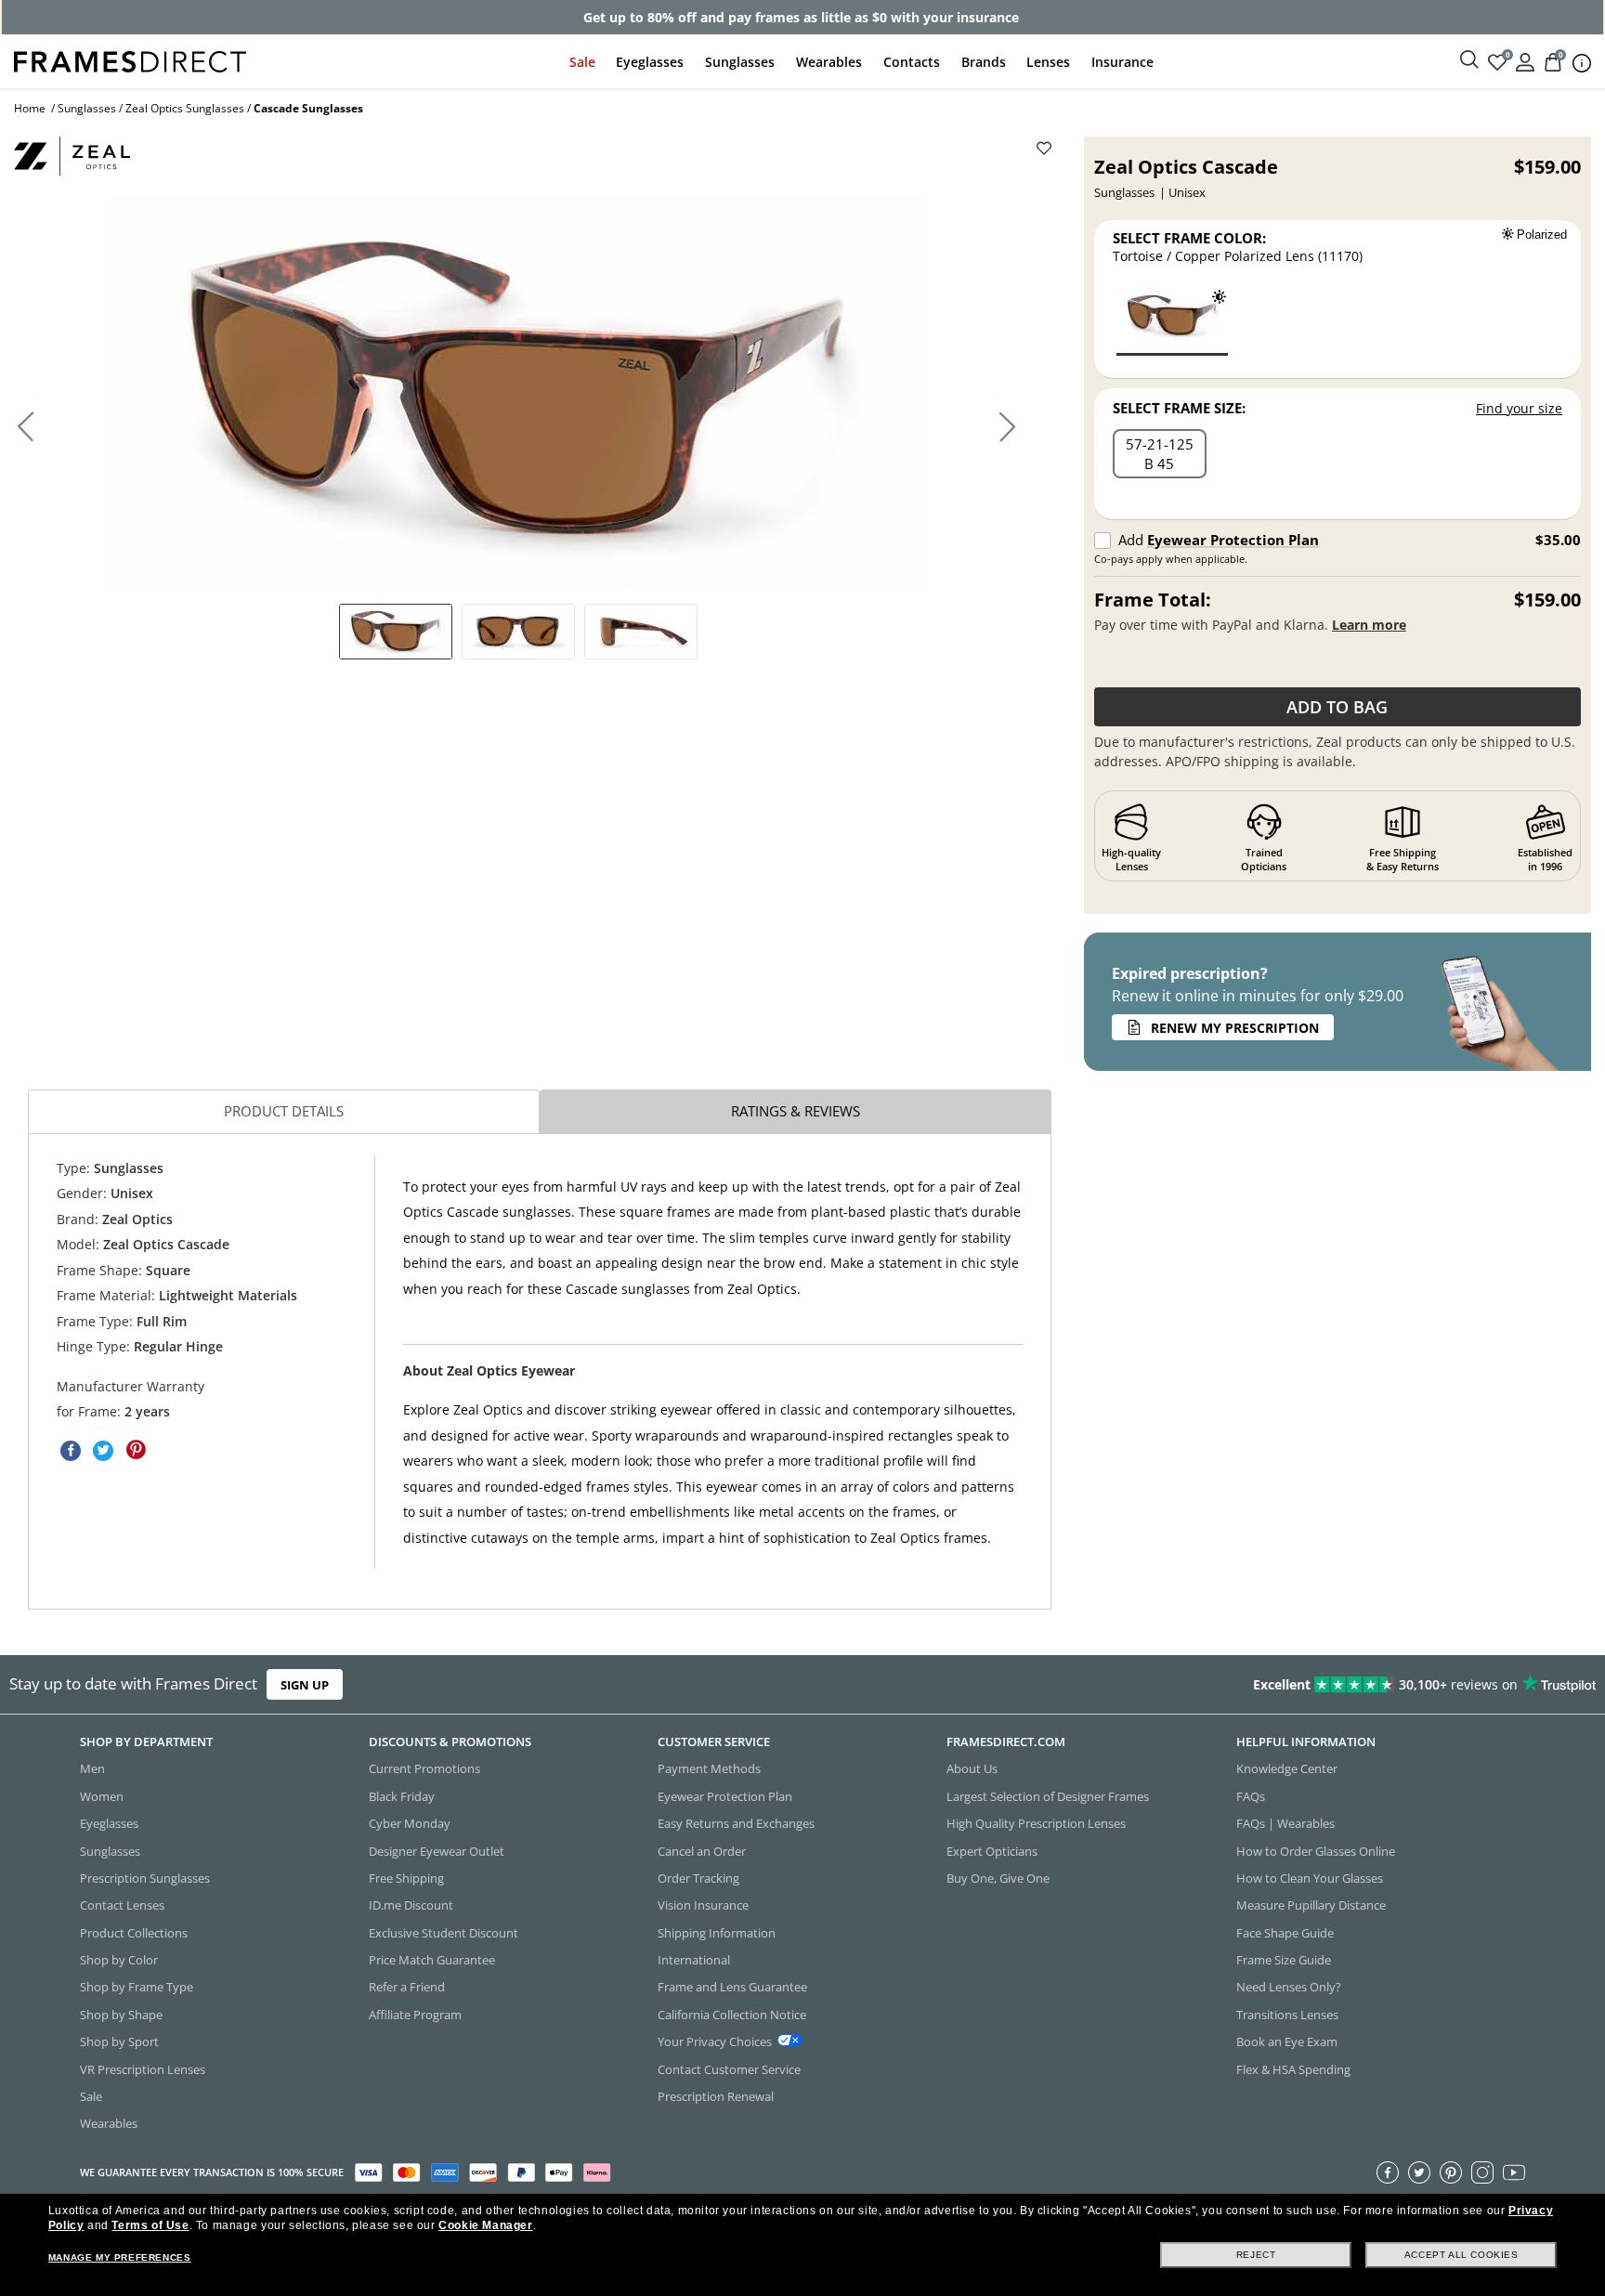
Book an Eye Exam (1287, 2042)
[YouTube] (1514, 2172)
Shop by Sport (119, 2042)
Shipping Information (717, 1933)
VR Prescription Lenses (143, 2069)
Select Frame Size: (1179, 408)
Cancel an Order (702, 1851)
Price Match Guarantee (432, 1960)
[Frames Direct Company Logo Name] (130, 60)
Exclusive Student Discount (444, 1933)
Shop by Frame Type (137, 1988)
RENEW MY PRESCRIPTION (1235, 1028)
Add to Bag (1337, 707)
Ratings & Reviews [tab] (796, 1111)
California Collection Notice (732, 2015)
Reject (1256, 2255)
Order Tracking (698, 1878)
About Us (972, 1769)
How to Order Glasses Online (1316, 1851)
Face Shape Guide (1285, 1933)
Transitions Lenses (1287, 2015)
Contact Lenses (122, 1906)
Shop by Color (119, 1960)
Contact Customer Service (729, 2069)
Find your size (1519, 408)
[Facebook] (1388, 2172)
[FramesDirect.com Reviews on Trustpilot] (1265, 1685)
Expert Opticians (992, 1851)
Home (30, 108)
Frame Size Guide (1284, 1960)
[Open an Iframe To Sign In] (1525, 61)
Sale (582, 62)
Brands (984, 62)
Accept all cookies (1461, 2255)
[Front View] (518, 632)
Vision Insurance (703, 1906)
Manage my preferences (120, 2257)
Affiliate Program (415, 2015)
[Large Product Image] (518, 393)
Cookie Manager (485, 2225)
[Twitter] (1419, 2172)
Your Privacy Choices (715, 2042)
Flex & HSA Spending (1293, 2069)
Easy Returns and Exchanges (736, 1823)
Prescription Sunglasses (145, 1878)
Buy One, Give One (998, 1878)
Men (92, 1769)
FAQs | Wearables (1285, 1823)
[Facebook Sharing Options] (71, 1450)
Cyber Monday (410, 1823)
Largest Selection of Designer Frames (1048, 1796)
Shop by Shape (121, 2015)
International (694, 1960)
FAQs (1251, 1796)
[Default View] (396, 632)
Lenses (1048, 62)
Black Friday (402, 1796)
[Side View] (641, 632)
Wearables (829, 62)
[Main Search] (1469, 60)
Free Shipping (406, 1878)
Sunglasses (740, 62)
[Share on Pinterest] (136, 1450)
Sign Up (305, 1685)
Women (102, 1796)
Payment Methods (709, 1769)
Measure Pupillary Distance (1311, 1906)
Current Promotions (424, 1769)
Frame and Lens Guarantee (732, 1988)
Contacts (912, 62)
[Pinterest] (1451, 2172)
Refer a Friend (407, 1988)
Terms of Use (150, 2225)
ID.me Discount (411, 1906)
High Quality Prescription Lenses (1036, 1823)
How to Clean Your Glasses (1310, 1878)
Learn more (1369, 625)
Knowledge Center (1287, 1769)
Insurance (1122, 62)
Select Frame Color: (1189, 238)
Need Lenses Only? (1289, 1988)
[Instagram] (1482, 2172)
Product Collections (134, 1933)
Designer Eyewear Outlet (437, 1851)
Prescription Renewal (716, 2096)
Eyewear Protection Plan (1233, 540)
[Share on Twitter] (103, 1450)
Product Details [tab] (284, 1111)
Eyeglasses (650, 62)
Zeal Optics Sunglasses (185, 108)
